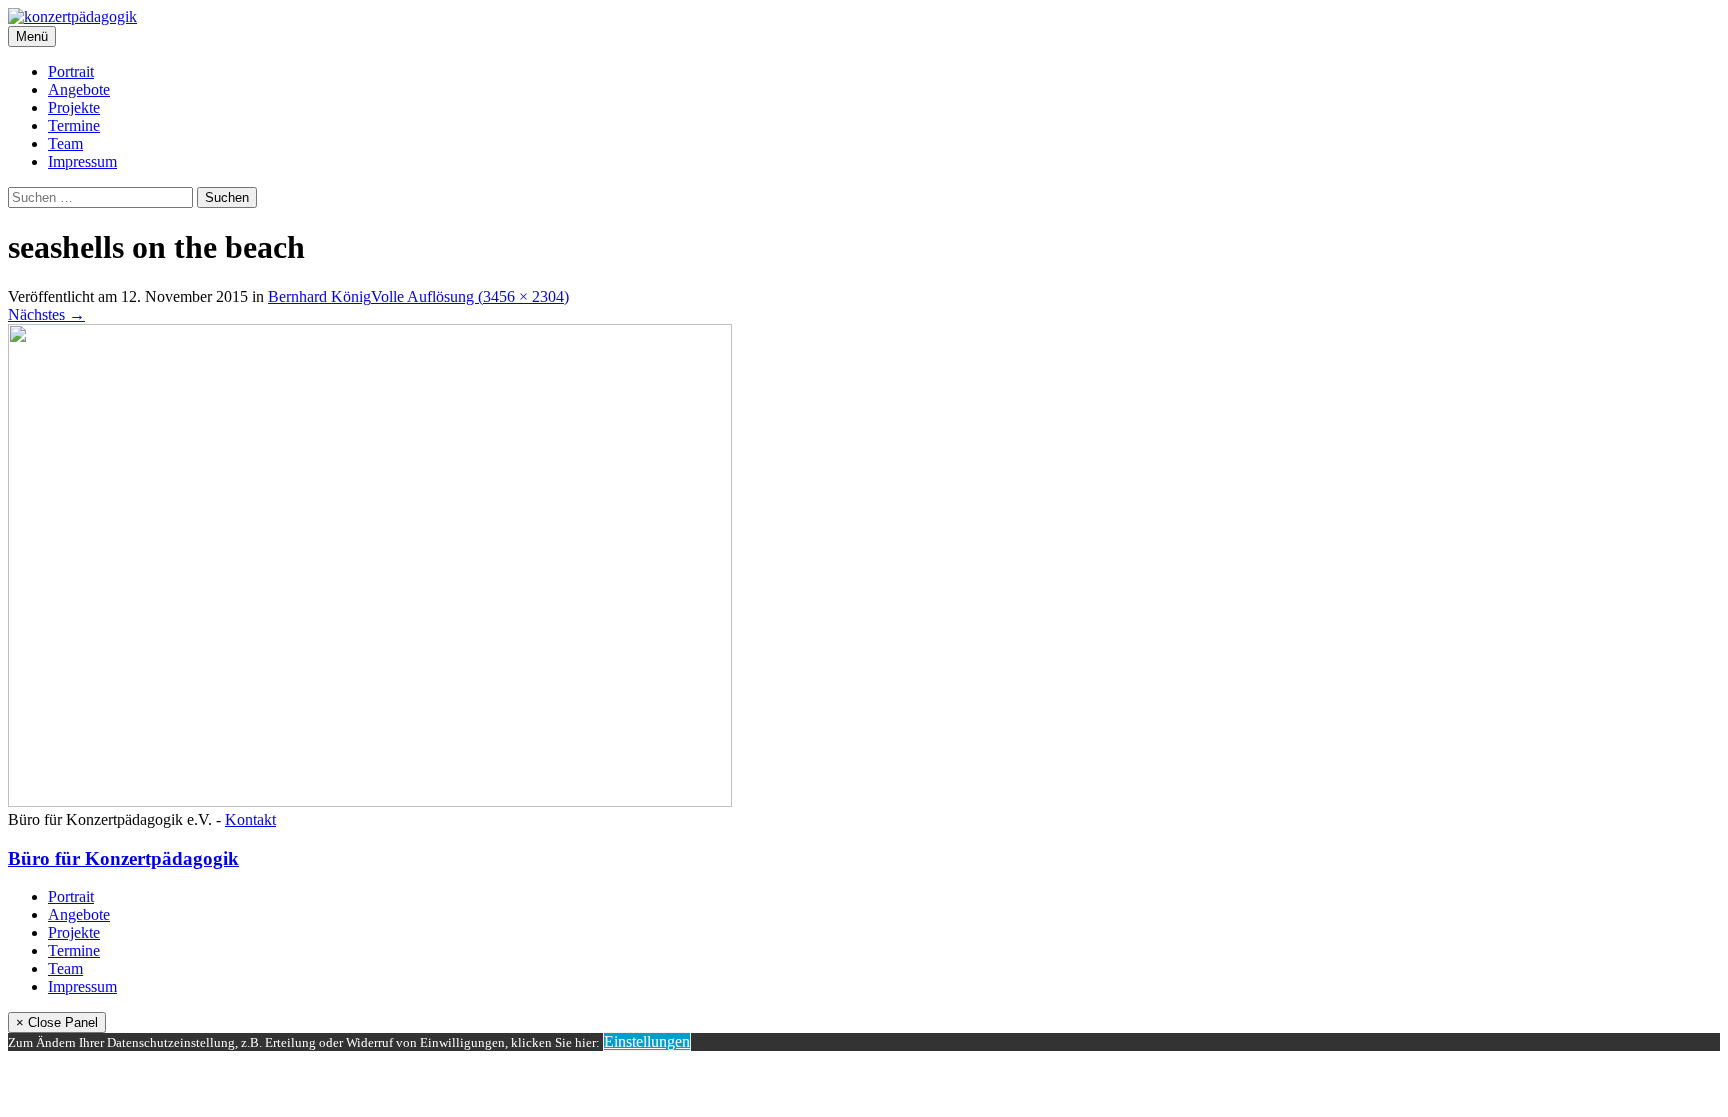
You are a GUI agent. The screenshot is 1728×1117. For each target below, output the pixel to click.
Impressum (82, 161)
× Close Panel (57, 1022)
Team (65, 143)
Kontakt (250, 819)
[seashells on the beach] (370, 801)
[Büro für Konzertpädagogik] (72, 16)
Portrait (71, 71)
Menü (32, 36)
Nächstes (46, 314)
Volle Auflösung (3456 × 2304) (470, 296)
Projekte (74, 107)
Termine (74, 125)
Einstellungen (647, 1041)
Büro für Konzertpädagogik (123, 858)
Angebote (79, 89)
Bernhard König (319, 296)
